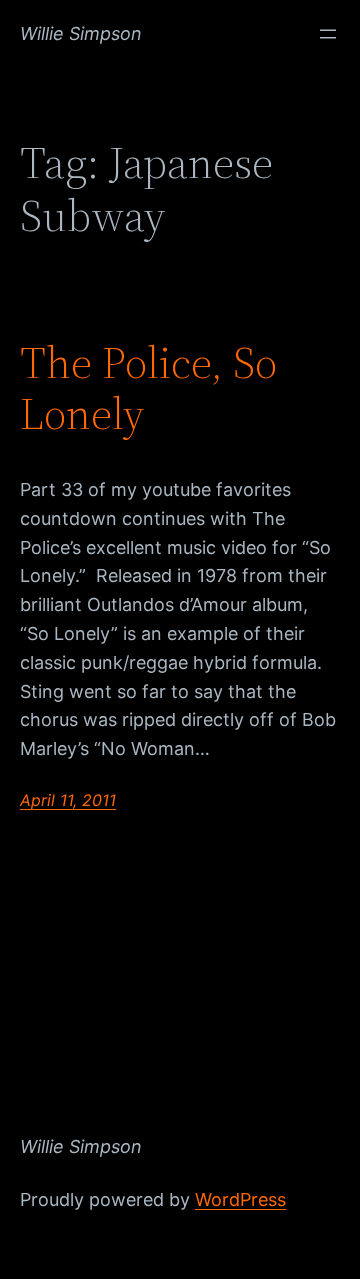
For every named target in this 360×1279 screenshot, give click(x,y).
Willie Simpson (81, 33)
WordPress (240, 1199)
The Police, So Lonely (148, 388)
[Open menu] (328, 34)
